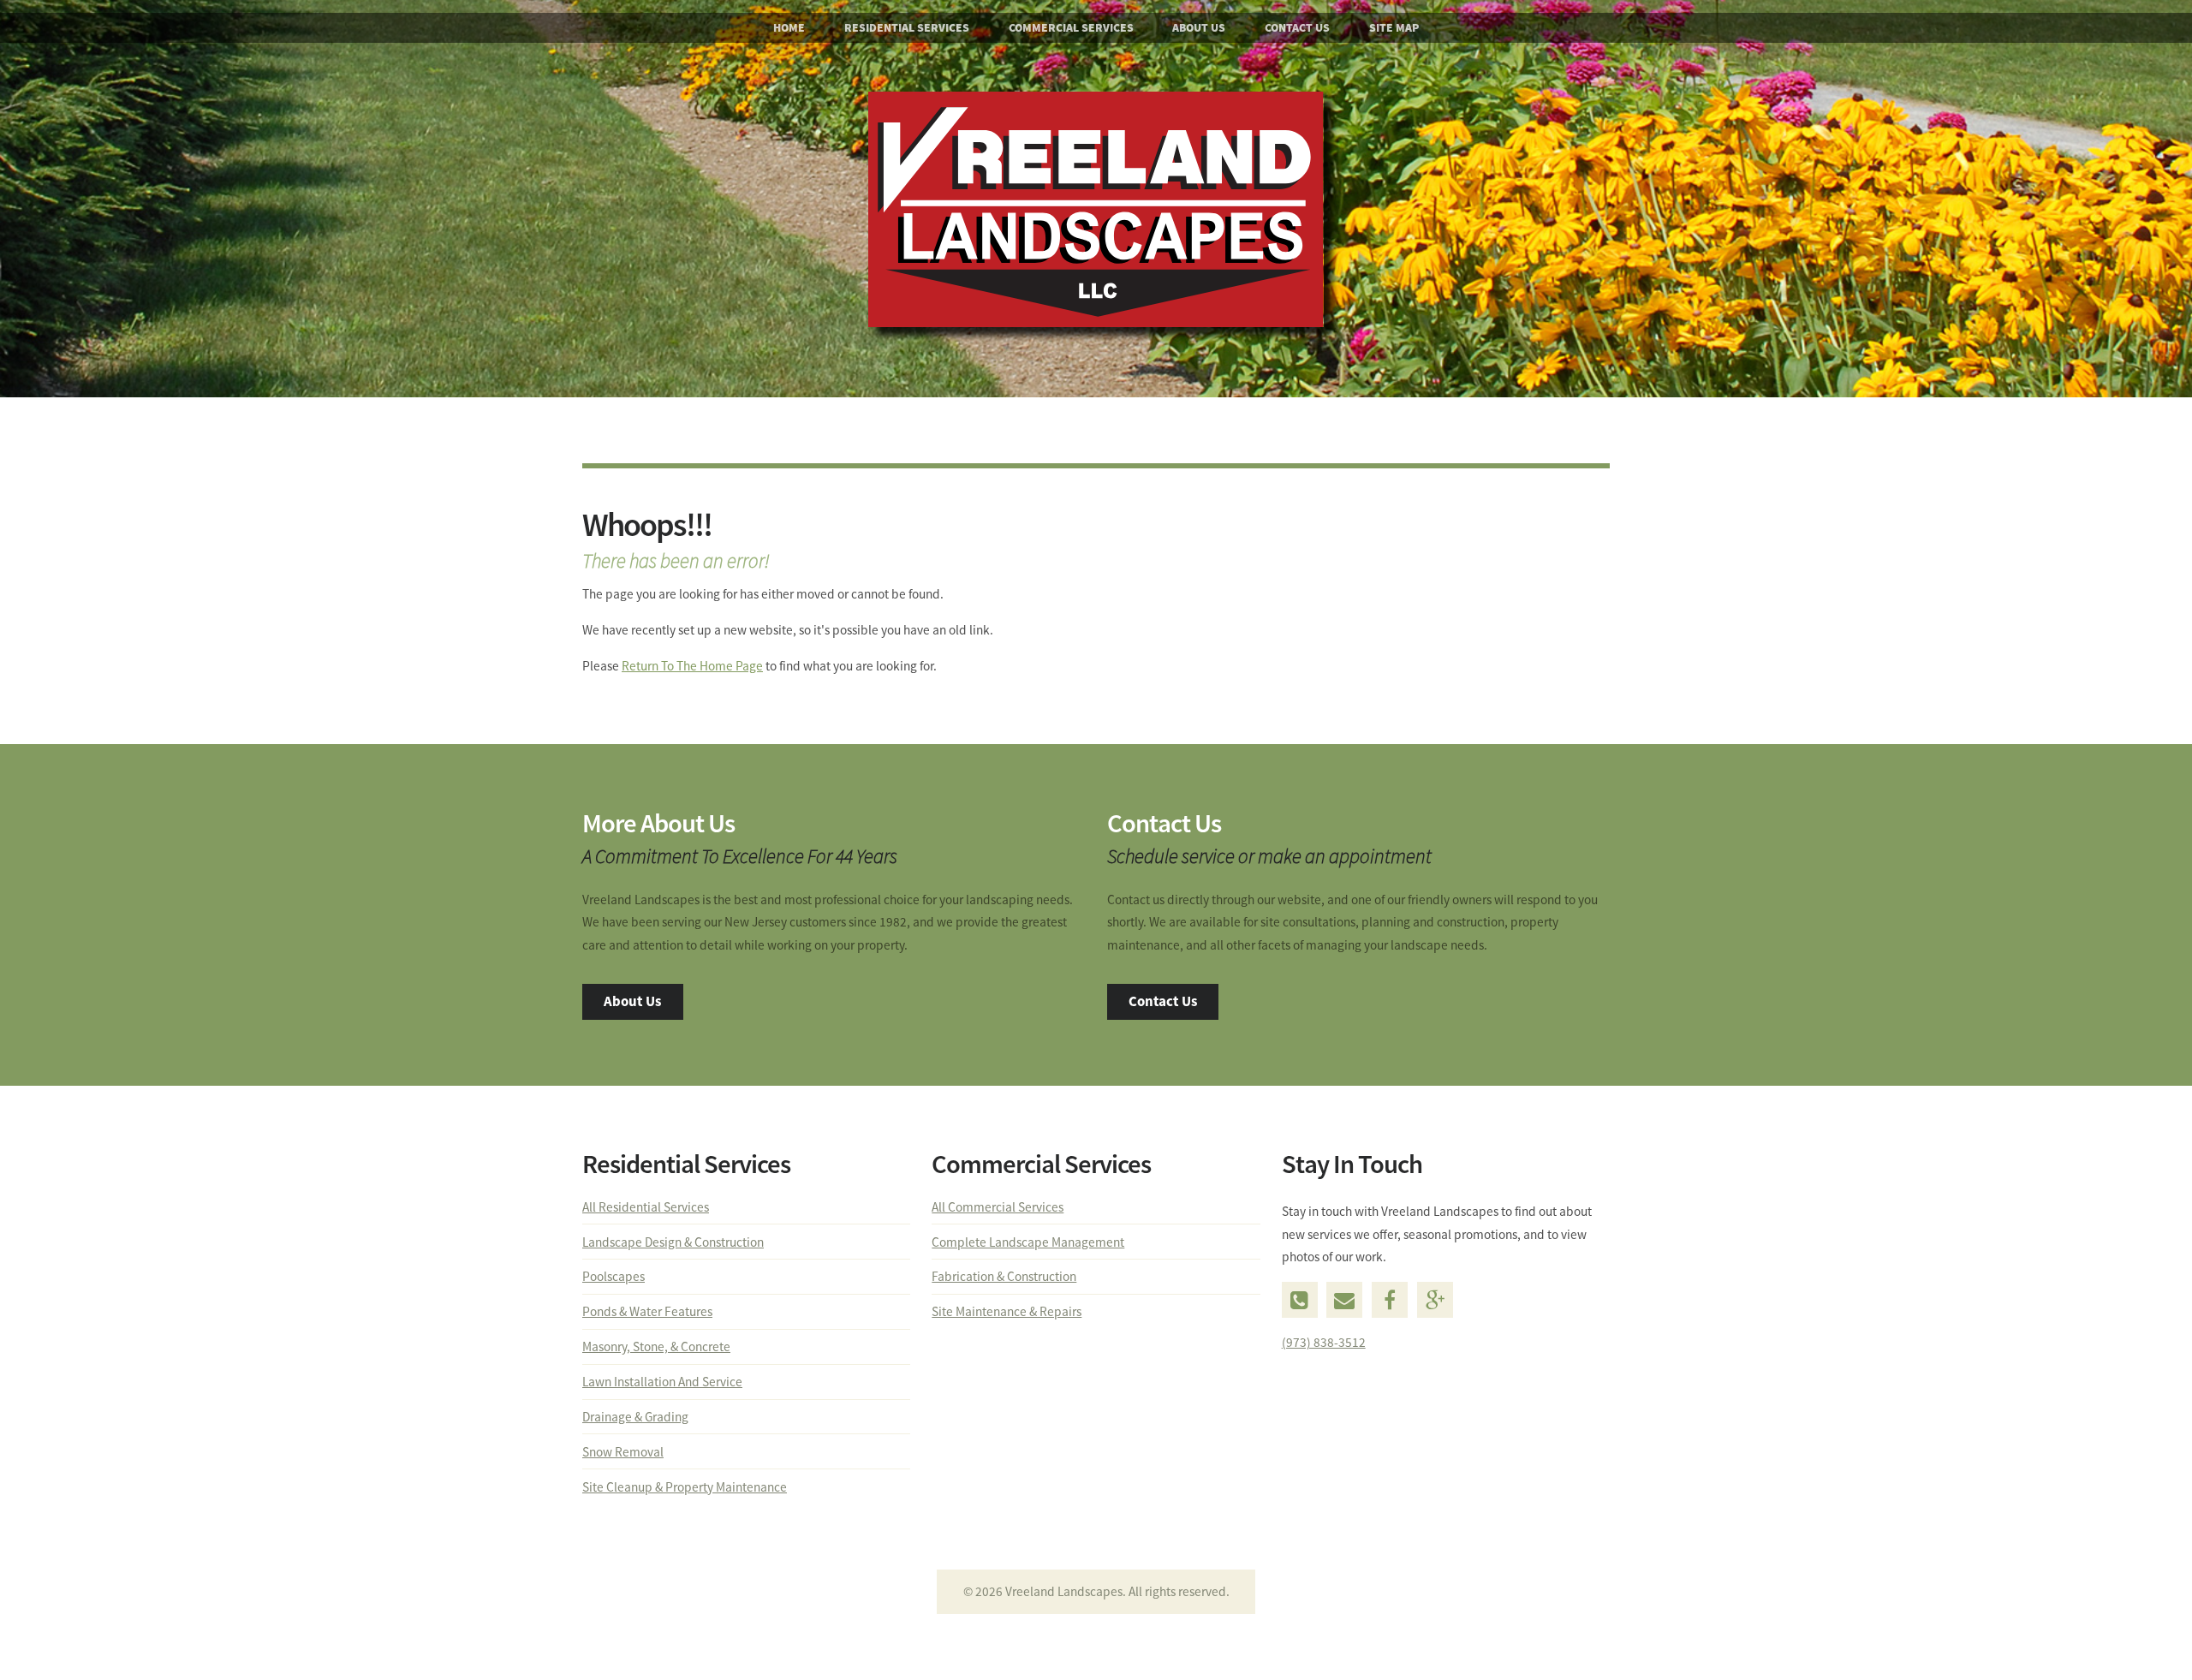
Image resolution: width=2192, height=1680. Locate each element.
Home (789, 28)
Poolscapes (614, 1276)
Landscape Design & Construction (673, 1242)
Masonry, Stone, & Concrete (656, 1346)
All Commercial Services (998, 1207)
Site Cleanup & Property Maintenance (685, 1487)
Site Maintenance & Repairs (1007, 1311)
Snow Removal (623, 1452)
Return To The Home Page (692, 666)
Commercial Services (1071, 28)
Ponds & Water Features (647, 1311)
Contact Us (1297, 28)
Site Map (1394, 28)
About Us (1199, 28)
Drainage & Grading (635, 1417)
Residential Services (907, 28)
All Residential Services (646, 1207)
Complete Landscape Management (1028, 1242)
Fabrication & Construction (1004, 1276)
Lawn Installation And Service (662, 1382)
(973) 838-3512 (1324, 1342)
